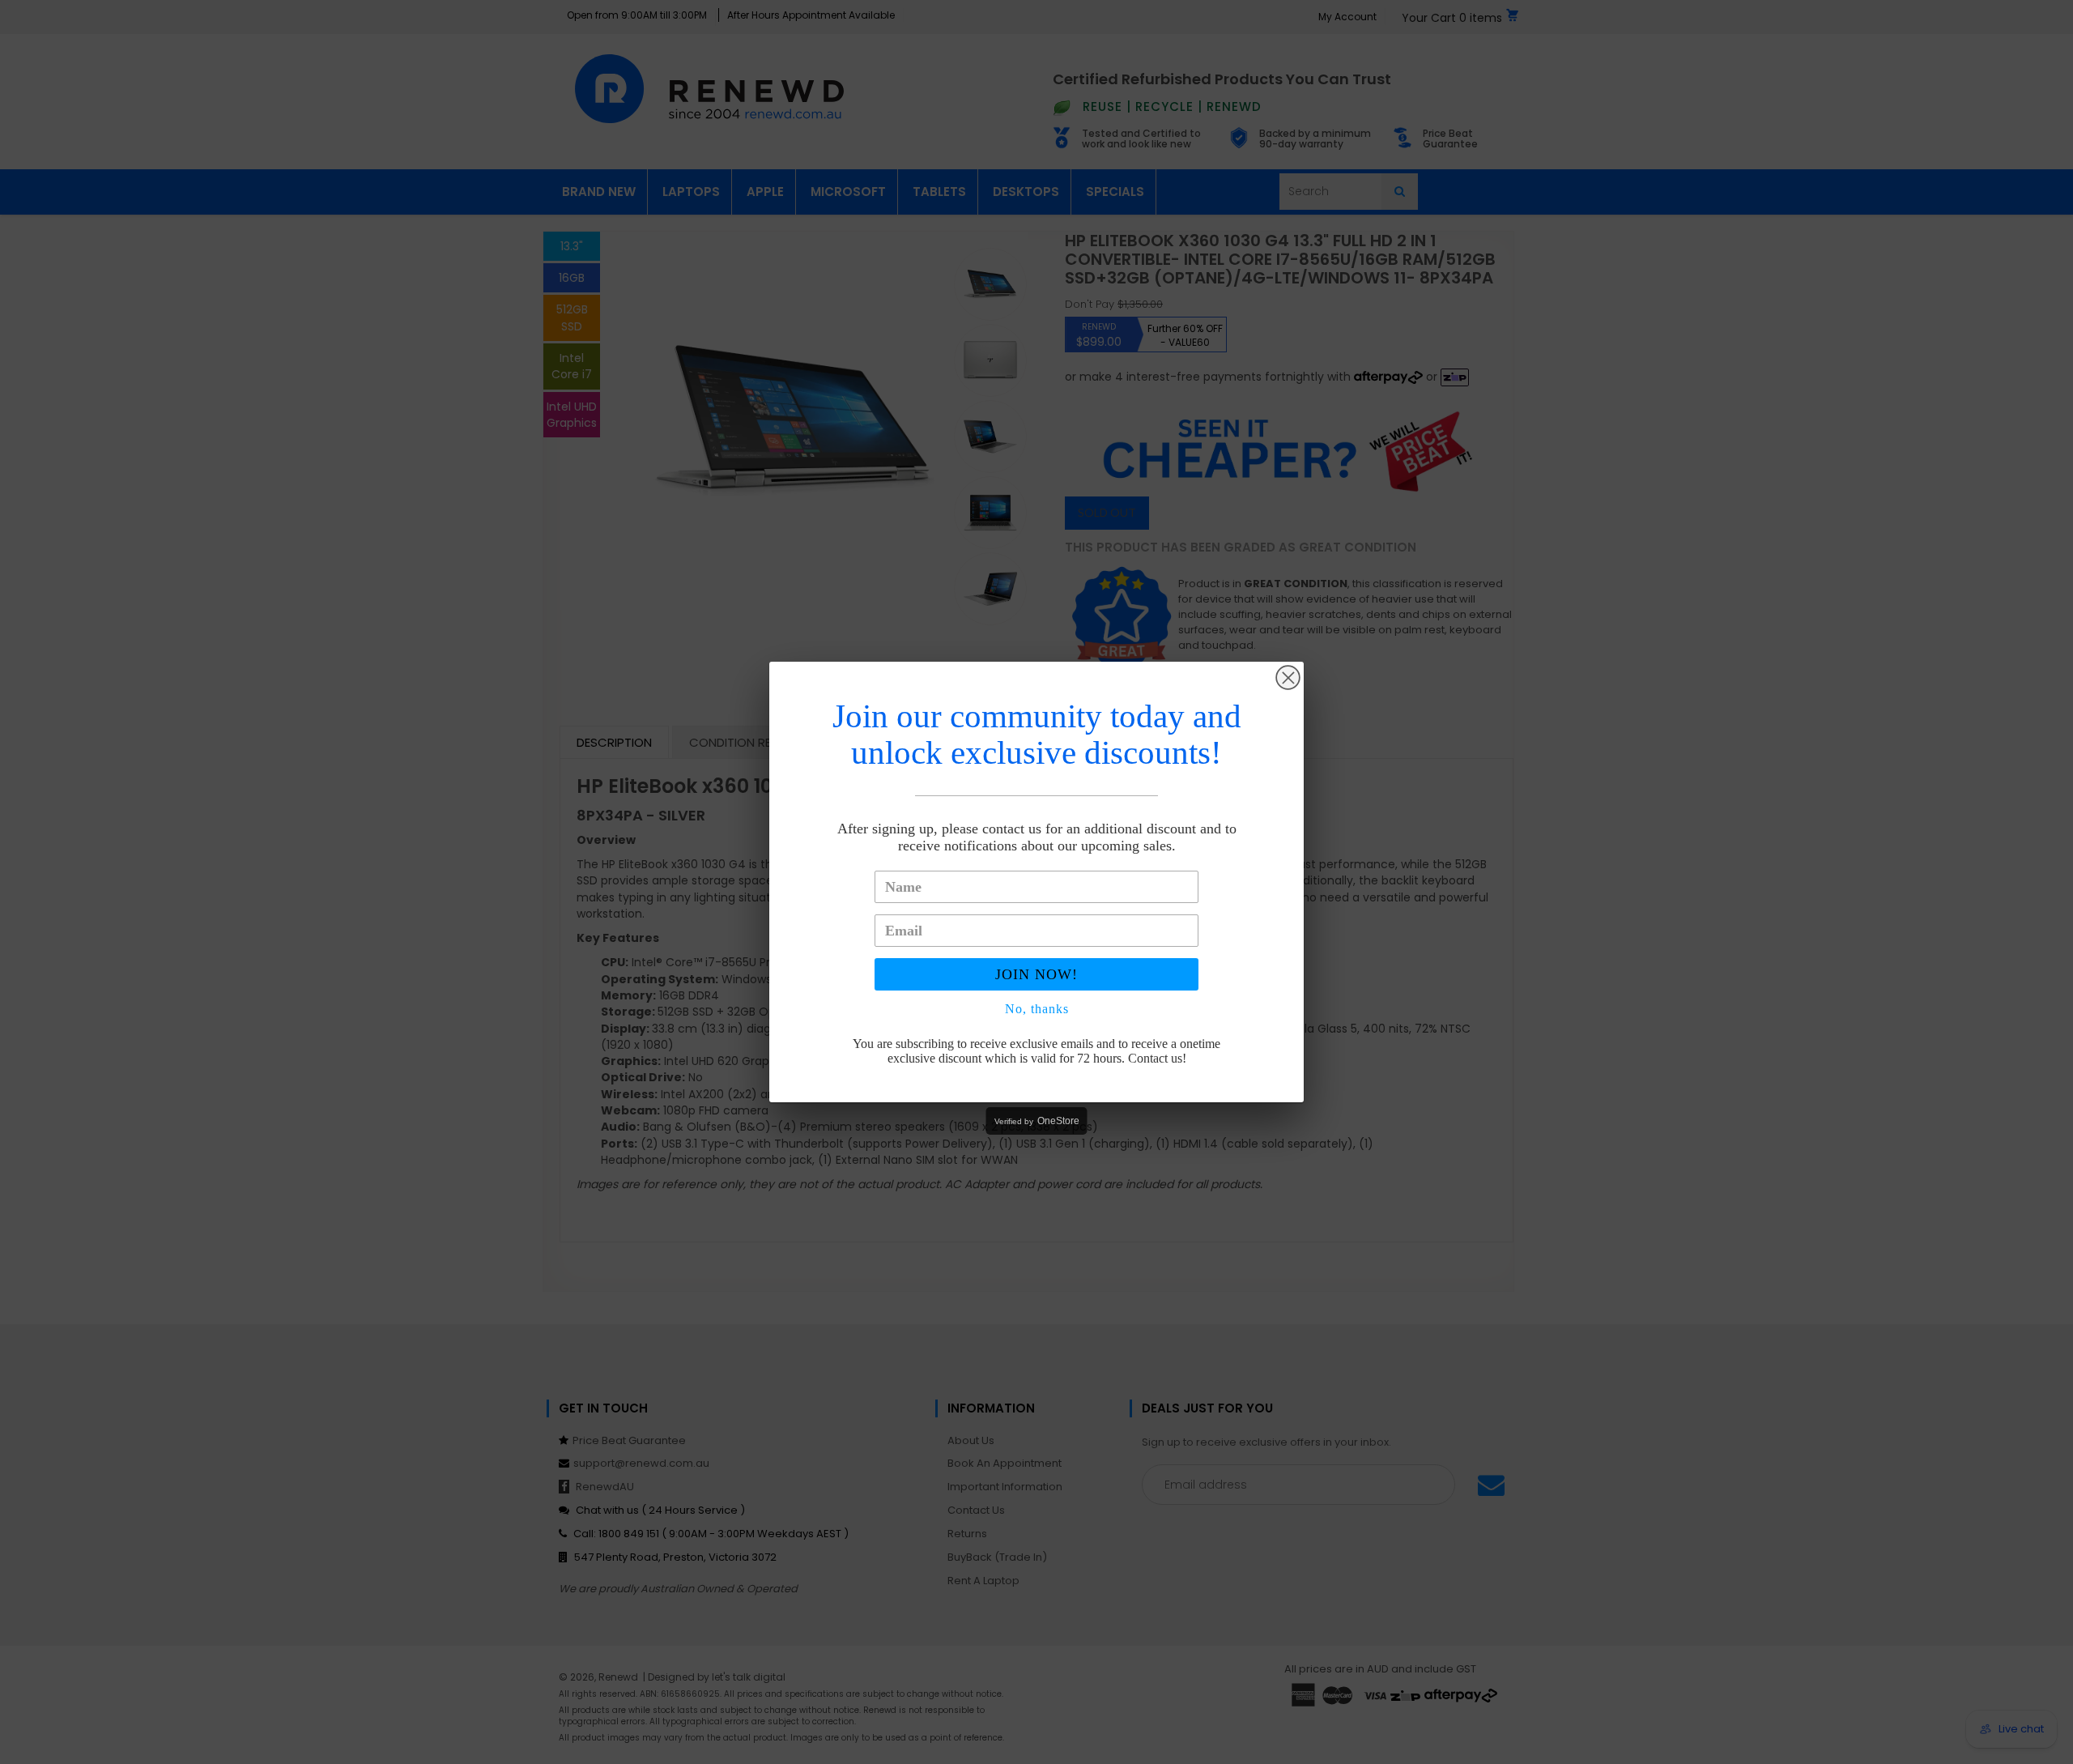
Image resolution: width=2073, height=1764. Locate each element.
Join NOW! (1036, 974)
